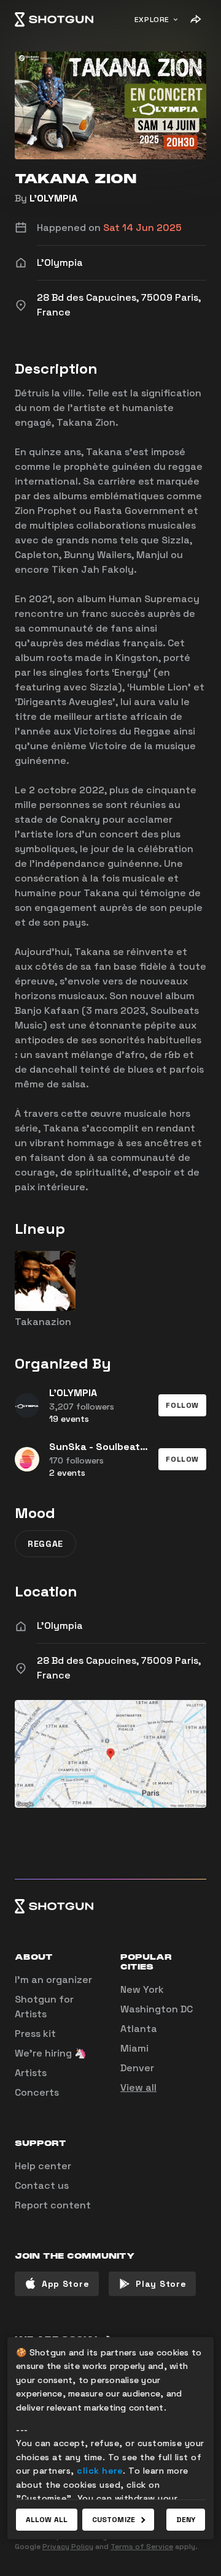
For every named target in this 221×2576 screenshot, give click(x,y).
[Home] (54, 20)
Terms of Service (142, 2547)
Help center (43, 2166)
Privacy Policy (68, 2547)
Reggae (45, 1544)
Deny (186, 2520)
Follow (182, 1405)
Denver (137, 2068)
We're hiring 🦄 (51, 2053)
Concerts (37, 2092)
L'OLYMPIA (53, 198)
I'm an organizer (53, 1980)
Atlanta (139, 2029)
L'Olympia (60, 1626)
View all (138, 2087)
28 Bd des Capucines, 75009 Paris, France (119, 1668)
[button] (182, 1405)
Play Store (161, 2284)
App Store (65, 2284)
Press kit (35, 2034)
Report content (53, 2205)
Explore (152, 20)
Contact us (42, 2185)
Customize (114, 2520)
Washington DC (157, 2009)
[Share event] (195, 20)
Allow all (47, 2520)
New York (142, 1989)
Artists (31, 2073)
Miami (134, 2048)
